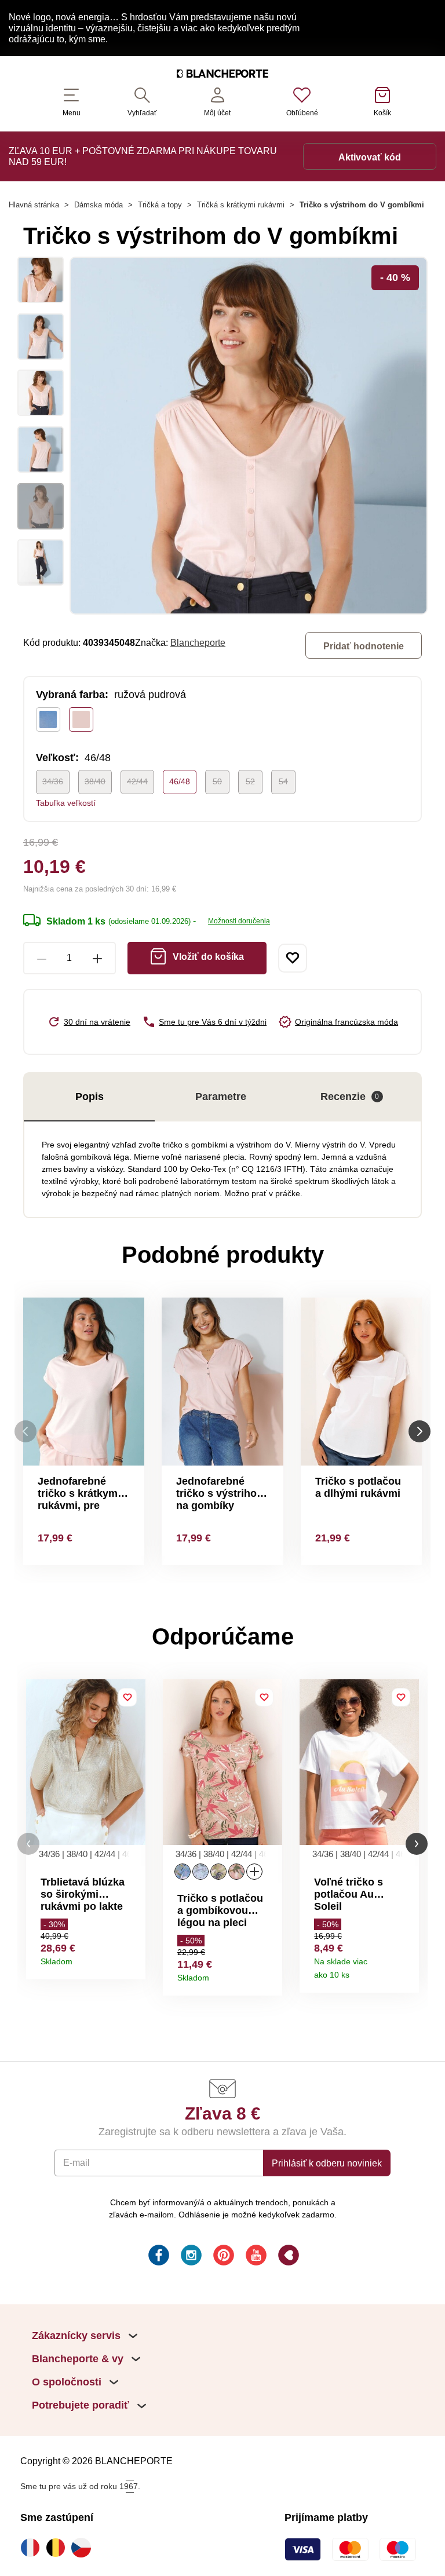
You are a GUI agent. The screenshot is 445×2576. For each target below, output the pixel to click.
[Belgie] (59, 2548)
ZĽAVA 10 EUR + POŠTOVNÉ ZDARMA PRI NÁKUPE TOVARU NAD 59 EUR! (143, 156)
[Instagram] (190, 2257)
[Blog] (287, 2257)
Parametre (221, 1097)
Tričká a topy (160, 205)
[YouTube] (255, 2257)
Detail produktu (132, 1958)
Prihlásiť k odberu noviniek (327, 2163)
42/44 (137, 781)
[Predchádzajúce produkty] (25, 1431)
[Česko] (84, 2548)
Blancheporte (198, 642)
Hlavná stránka (34, 205)
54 (283, 781)
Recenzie (350, 1097)
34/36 (53, 781)
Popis (90, 1097)
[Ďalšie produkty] (420, 1431)
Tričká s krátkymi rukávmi (241, 205)
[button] (28, 1844)
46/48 (180, 781)
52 (250, 781)
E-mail (76, 2162)
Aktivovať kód (370, 157)
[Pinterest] (222, 2257)
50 (217, 781)
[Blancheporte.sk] (222, 75)
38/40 (95, 781)
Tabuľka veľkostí (66, 803)
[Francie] (33, 2548)
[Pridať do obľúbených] (293, 958)
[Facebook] (158, 2257)
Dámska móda (99, 205)
